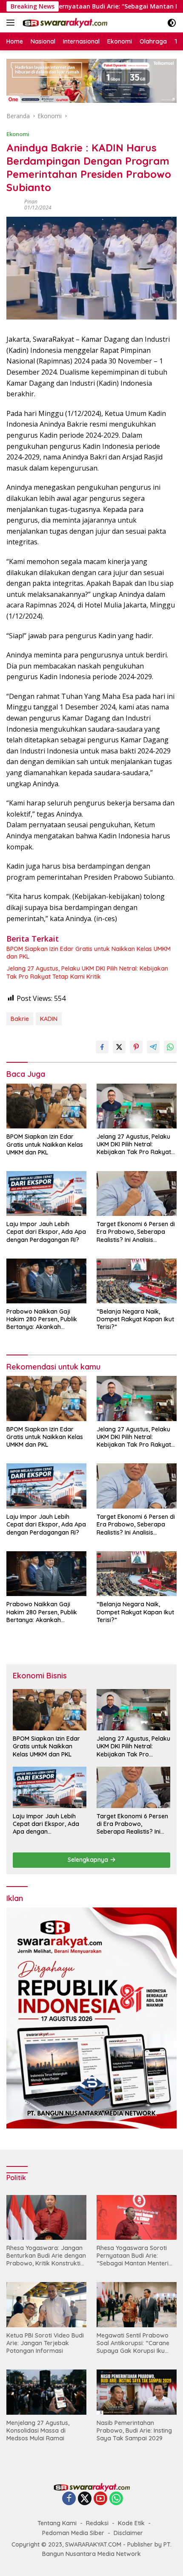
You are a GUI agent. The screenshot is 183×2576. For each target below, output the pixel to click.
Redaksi (97, 2523)
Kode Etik (131, 2523)
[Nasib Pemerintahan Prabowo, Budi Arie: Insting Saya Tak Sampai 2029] (137, 2392)
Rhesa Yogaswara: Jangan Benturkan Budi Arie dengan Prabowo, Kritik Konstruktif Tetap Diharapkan (46, 2256)
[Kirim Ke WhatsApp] (170, 1047)
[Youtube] (100, 2499)
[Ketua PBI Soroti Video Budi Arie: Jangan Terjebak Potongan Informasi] (46, 2304)
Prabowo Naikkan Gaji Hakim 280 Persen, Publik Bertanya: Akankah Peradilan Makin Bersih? (42, 1319)
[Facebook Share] (102, 1047)
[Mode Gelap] (172, 23)
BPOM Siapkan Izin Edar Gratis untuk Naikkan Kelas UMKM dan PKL (89, 953)
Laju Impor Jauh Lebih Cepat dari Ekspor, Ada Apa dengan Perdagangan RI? (46, 1232)
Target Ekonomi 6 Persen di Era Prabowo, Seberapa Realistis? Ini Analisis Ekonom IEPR (136, 1232)
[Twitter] (85, 2499)
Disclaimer (128, 2533)
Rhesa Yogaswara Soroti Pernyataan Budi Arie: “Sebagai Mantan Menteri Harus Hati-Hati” (133, 2256)
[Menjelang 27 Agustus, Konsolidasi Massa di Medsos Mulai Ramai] (46, 2392)
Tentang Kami (57, 2523)
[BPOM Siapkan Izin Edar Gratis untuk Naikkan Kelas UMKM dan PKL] (46, 1106)
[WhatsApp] (116, 2499)
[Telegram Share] (153, 1047)
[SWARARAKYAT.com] (64, 23)
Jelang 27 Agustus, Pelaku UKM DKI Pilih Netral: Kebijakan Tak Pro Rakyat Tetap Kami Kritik (87, 972)
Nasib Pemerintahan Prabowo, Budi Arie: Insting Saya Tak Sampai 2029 (134, 2431)
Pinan (31, 202)
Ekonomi (18, 134)
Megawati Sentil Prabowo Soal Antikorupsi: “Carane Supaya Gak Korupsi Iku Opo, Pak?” (133, 2343)
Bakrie (20, 1019)
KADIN (49, 1019)
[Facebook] (69, 2499)
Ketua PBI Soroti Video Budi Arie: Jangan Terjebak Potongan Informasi (45, 2343)
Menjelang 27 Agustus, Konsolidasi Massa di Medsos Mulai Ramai (38, 2431)
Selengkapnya (89, 1860)
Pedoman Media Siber (73, 2533)
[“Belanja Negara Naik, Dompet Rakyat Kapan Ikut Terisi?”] (137, 1281)
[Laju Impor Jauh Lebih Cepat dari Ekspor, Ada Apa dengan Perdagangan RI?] (46, 1194)
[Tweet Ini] (119, 1047)
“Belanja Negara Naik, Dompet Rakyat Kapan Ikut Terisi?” (135, 1319)
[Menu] (12, 23)
